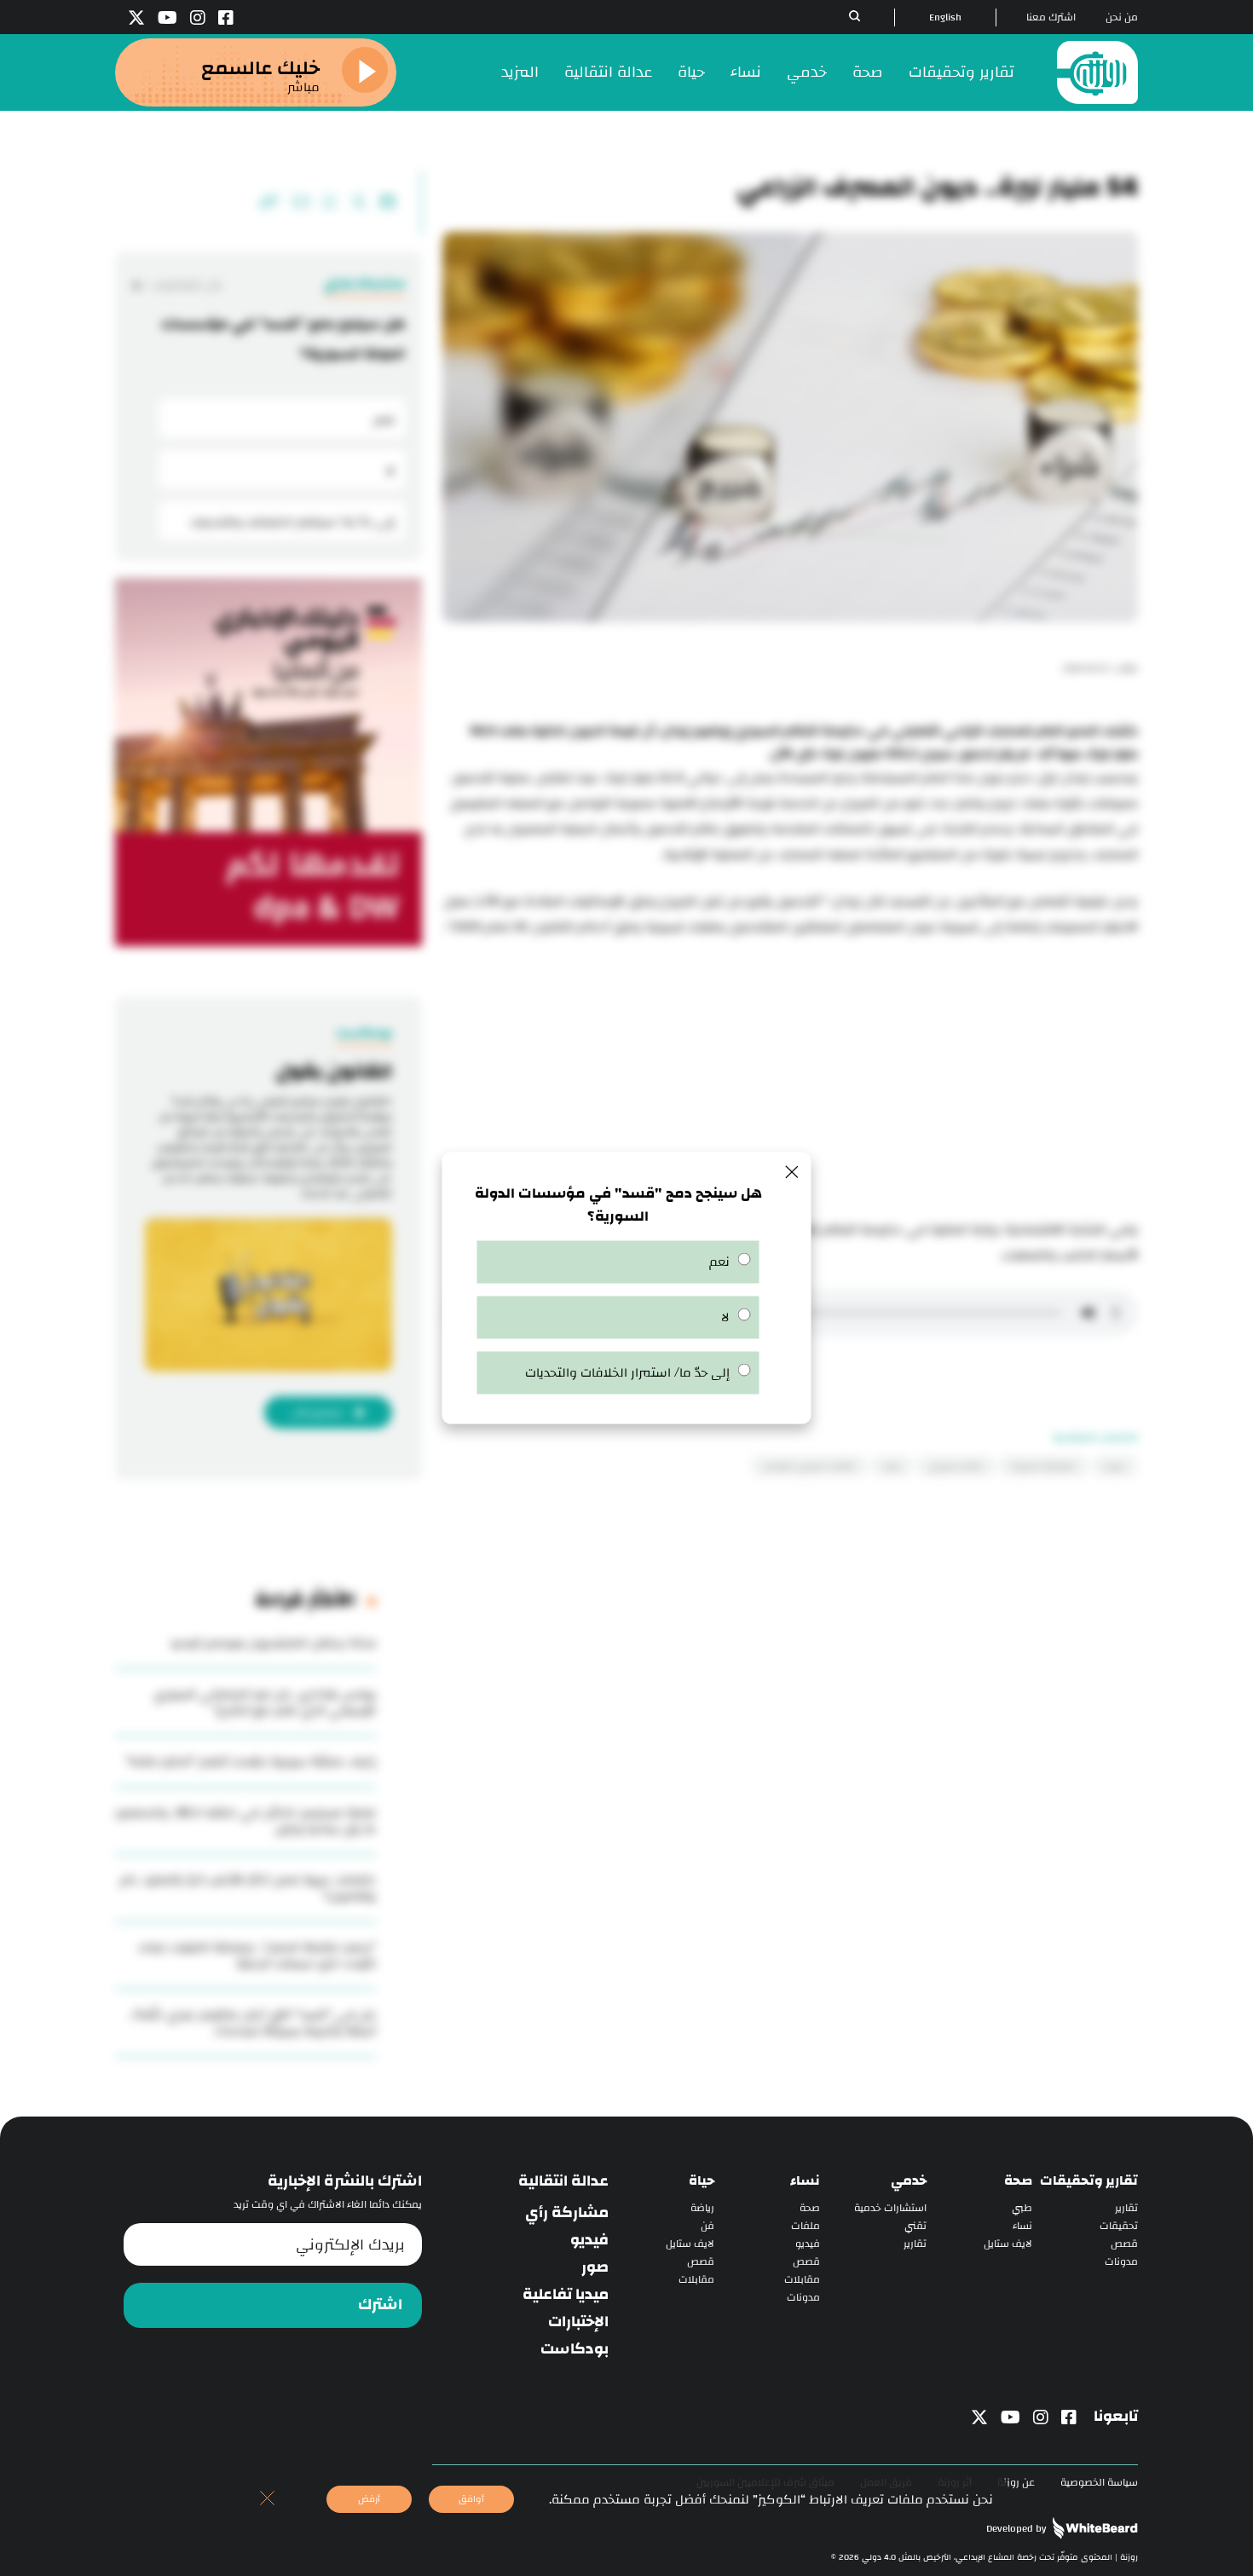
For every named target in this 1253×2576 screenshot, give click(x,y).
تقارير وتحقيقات (961, 72)
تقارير (1126, 2208)
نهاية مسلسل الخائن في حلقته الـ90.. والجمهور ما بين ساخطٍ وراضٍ (245, 1821)
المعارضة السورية (1044, 1466)
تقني (915, 2226)
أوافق (471, 2499)
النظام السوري (956, 1466)
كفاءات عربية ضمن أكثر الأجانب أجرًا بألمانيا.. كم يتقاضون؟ (248, 1888)
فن (707, 2226)
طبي (1022, 2208)
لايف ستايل (1008, 2244)
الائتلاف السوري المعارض (809, 1466)
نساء (746, 72)
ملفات (805, 2226)
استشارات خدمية (890, 2208)
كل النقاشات (186, 285)
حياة (691, 72)
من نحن (1122, 17)
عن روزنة (1016, 2483)
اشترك (380, 2305)
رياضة (702, 2208)
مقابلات (802, 2280)
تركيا (892, 1466)
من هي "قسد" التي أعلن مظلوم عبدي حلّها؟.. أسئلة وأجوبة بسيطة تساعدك (253, 2023)
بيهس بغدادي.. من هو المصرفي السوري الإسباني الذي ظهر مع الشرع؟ (265, 1702)
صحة (868, 72)
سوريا (1115, 1466)
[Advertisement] (790, 1081)
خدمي (807, 72)
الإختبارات (578, 2322)
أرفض (369, 2499)
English (945, 17)
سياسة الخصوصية (1099, 2483)
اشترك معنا (1051, 17)
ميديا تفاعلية (566, 2295)
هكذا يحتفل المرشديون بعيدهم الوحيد (273, 1643)
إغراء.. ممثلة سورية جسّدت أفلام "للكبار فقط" (251, 1762)
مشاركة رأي (567, 2213)
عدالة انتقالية (608, 72)
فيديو (808, 2244)
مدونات (1121, 2262)
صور (595, 2267)
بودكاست (575, 2349)
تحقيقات (1119, 2226)
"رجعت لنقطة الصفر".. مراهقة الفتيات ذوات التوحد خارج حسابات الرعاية (257, 1955)
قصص (1124, 2244)
